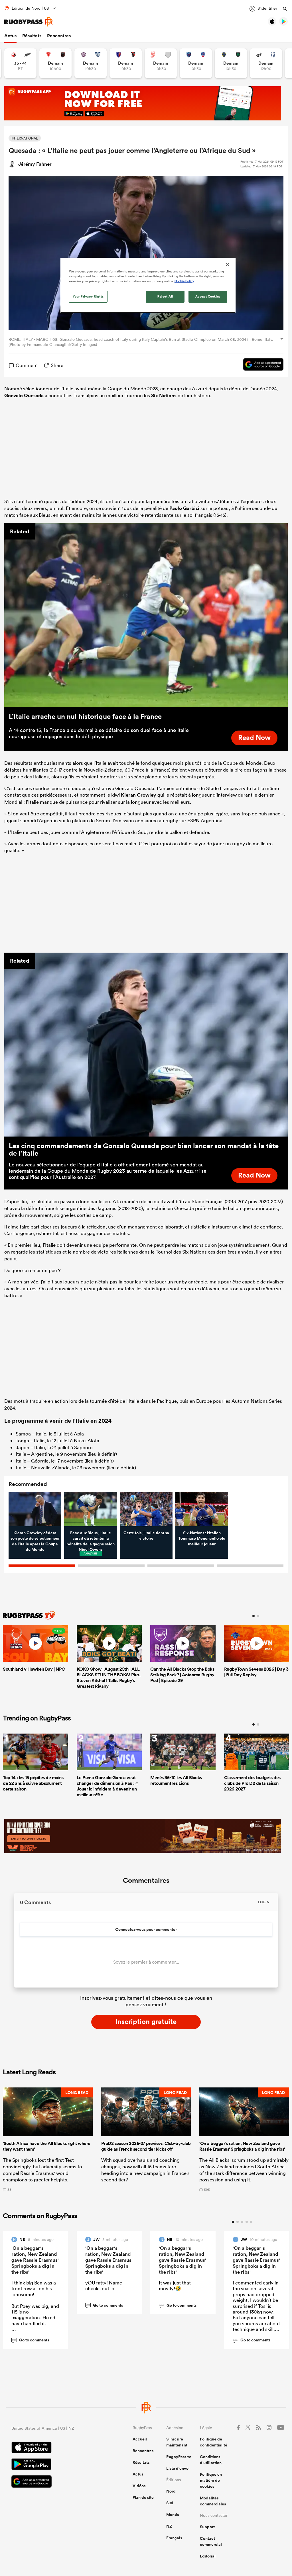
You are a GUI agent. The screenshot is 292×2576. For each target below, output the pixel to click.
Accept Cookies (208, 296)
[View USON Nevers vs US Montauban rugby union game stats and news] (231, 63)
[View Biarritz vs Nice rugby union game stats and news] (55, 63)
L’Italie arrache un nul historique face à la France (85, 716)
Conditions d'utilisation (211, 2460)
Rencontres (59, 36)
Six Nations (164, 395)
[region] (148, 285)
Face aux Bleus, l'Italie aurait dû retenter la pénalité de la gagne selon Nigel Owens (91, 1541)
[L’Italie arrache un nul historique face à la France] (146, 615)
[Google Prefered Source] (260, 365)
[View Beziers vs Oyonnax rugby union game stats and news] (126, 63)
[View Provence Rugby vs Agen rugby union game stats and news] (266, 63)
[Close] (228, 264)
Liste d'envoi (178, 2468)
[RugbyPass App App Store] (52, 2448)
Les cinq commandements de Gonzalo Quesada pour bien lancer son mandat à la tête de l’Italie (144, 1149)
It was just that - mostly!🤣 (176, 2285)
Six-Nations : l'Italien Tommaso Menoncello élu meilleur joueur (202, 1538)
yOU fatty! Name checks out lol (104, 2285)
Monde (173, 2515)
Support (207, 2527)
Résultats (32, 36)
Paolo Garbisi (184, 508)
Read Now (254, 737)
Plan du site (143, 2497)
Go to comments (31, 2340)
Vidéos (139, 2486)
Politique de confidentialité (214, 2442)
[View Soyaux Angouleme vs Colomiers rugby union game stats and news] (91, 63)
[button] (48, 2139)
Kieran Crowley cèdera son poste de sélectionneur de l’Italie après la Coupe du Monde (35, 1541)
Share (57, 365)
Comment (27, 365)
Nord (171, 2491)
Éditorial (208, 2556)
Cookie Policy (184, 281)
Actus (10, 36)
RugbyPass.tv (179, 2457)
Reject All (165, 296)
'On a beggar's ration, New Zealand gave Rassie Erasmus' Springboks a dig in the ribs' (35, 2260)
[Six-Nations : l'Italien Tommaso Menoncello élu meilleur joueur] (202, 1509)
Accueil (140, 2439)
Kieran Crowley (139, 795)
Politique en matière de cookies (211, 2480)
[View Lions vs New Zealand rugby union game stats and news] (20, 63)
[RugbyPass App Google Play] (52, 2465)
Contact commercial (211, 2541)
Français (174, 2538)
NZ (169, 2526)
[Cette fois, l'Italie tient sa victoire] (146, 1509)
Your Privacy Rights (88, 296)
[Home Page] (29, 22)
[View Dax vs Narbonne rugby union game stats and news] (161, 63)
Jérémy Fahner (35, 164)
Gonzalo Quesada (24, 395)
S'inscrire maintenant (177, 2442)
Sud (170, 2503)
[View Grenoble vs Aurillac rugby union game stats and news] (196, 63)
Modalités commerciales (213, 2501)
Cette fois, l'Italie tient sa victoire (146, 1536)
